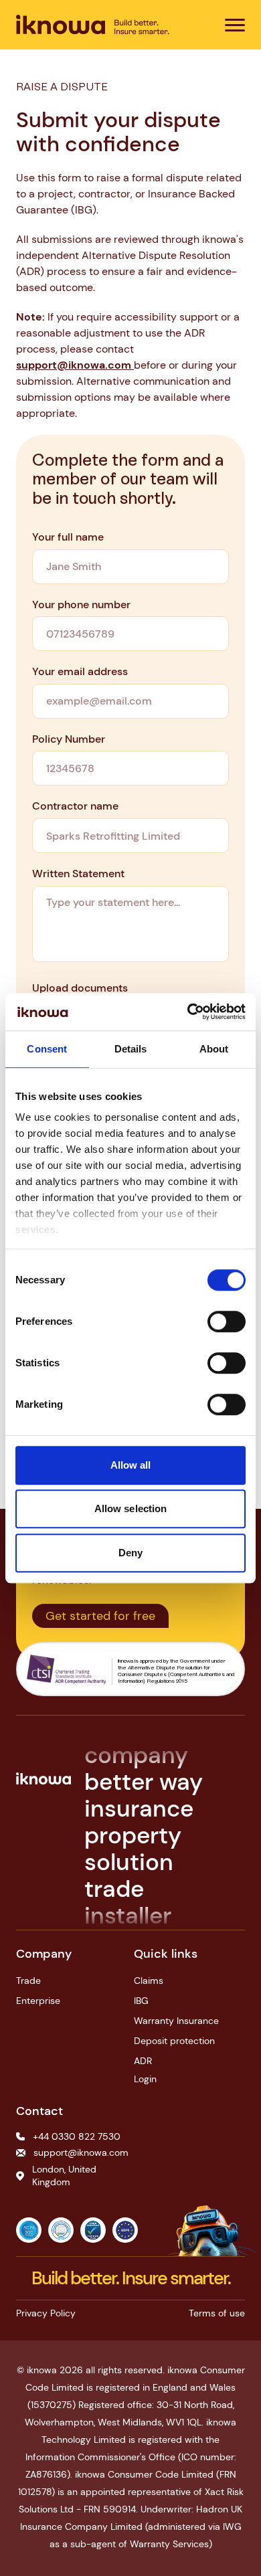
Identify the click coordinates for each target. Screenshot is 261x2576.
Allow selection (131, 1508)
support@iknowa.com (75, 365)
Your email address (80, 671)
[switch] (227, 1321)
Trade (28, 1981)
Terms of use (217, 2313)
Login (145, 2079)
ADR (143, 2061)
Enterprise (38, 2001)
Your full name (68, 537)
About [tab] (214, 1049)
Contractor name (75, 806)
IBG (141, 2001)
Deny (130, 1553)
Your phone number (81, 605)
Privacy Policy (46, 2313)
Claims (149, 1981)
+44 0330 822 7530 (77, 2136)
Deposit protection (174, 2041)
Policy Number (69, 739)
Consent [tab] (47, 1049)
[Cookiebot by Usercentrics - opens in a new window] (188, 1012)
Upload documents (80, 988)
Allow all (131, 1465)
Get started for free (100, 1616)
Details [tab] (131, 1049)
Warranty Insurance (176, 2021)
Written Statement (78, 873)
